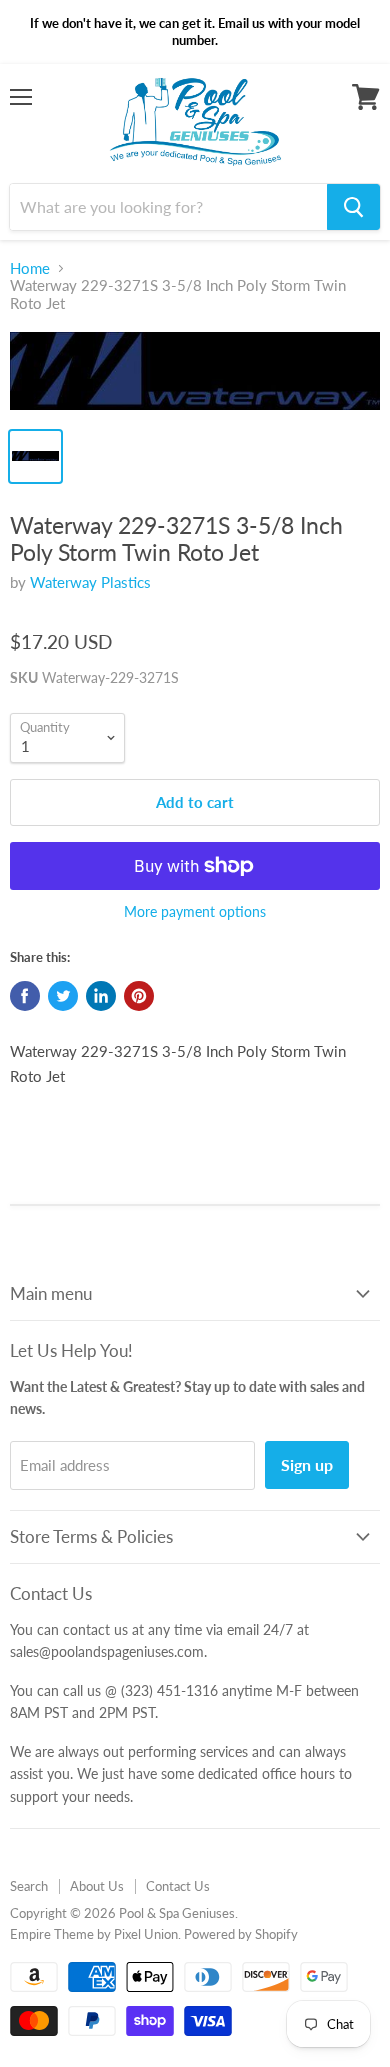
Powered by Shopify (241, 1934)
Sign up (307, 1464)
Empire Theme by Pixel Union (94, 1934)
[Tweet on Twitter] (63, 996)
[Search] (353, 207)
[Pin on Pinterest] (139, 996)
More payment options (195, 912)
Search (29, 1886)
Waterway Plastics (90, 582)
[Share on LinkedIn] (101, 996)
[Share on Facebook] (25, 996)
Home (30, 268)
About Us (97, 1886)
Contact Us (178, 1886)
